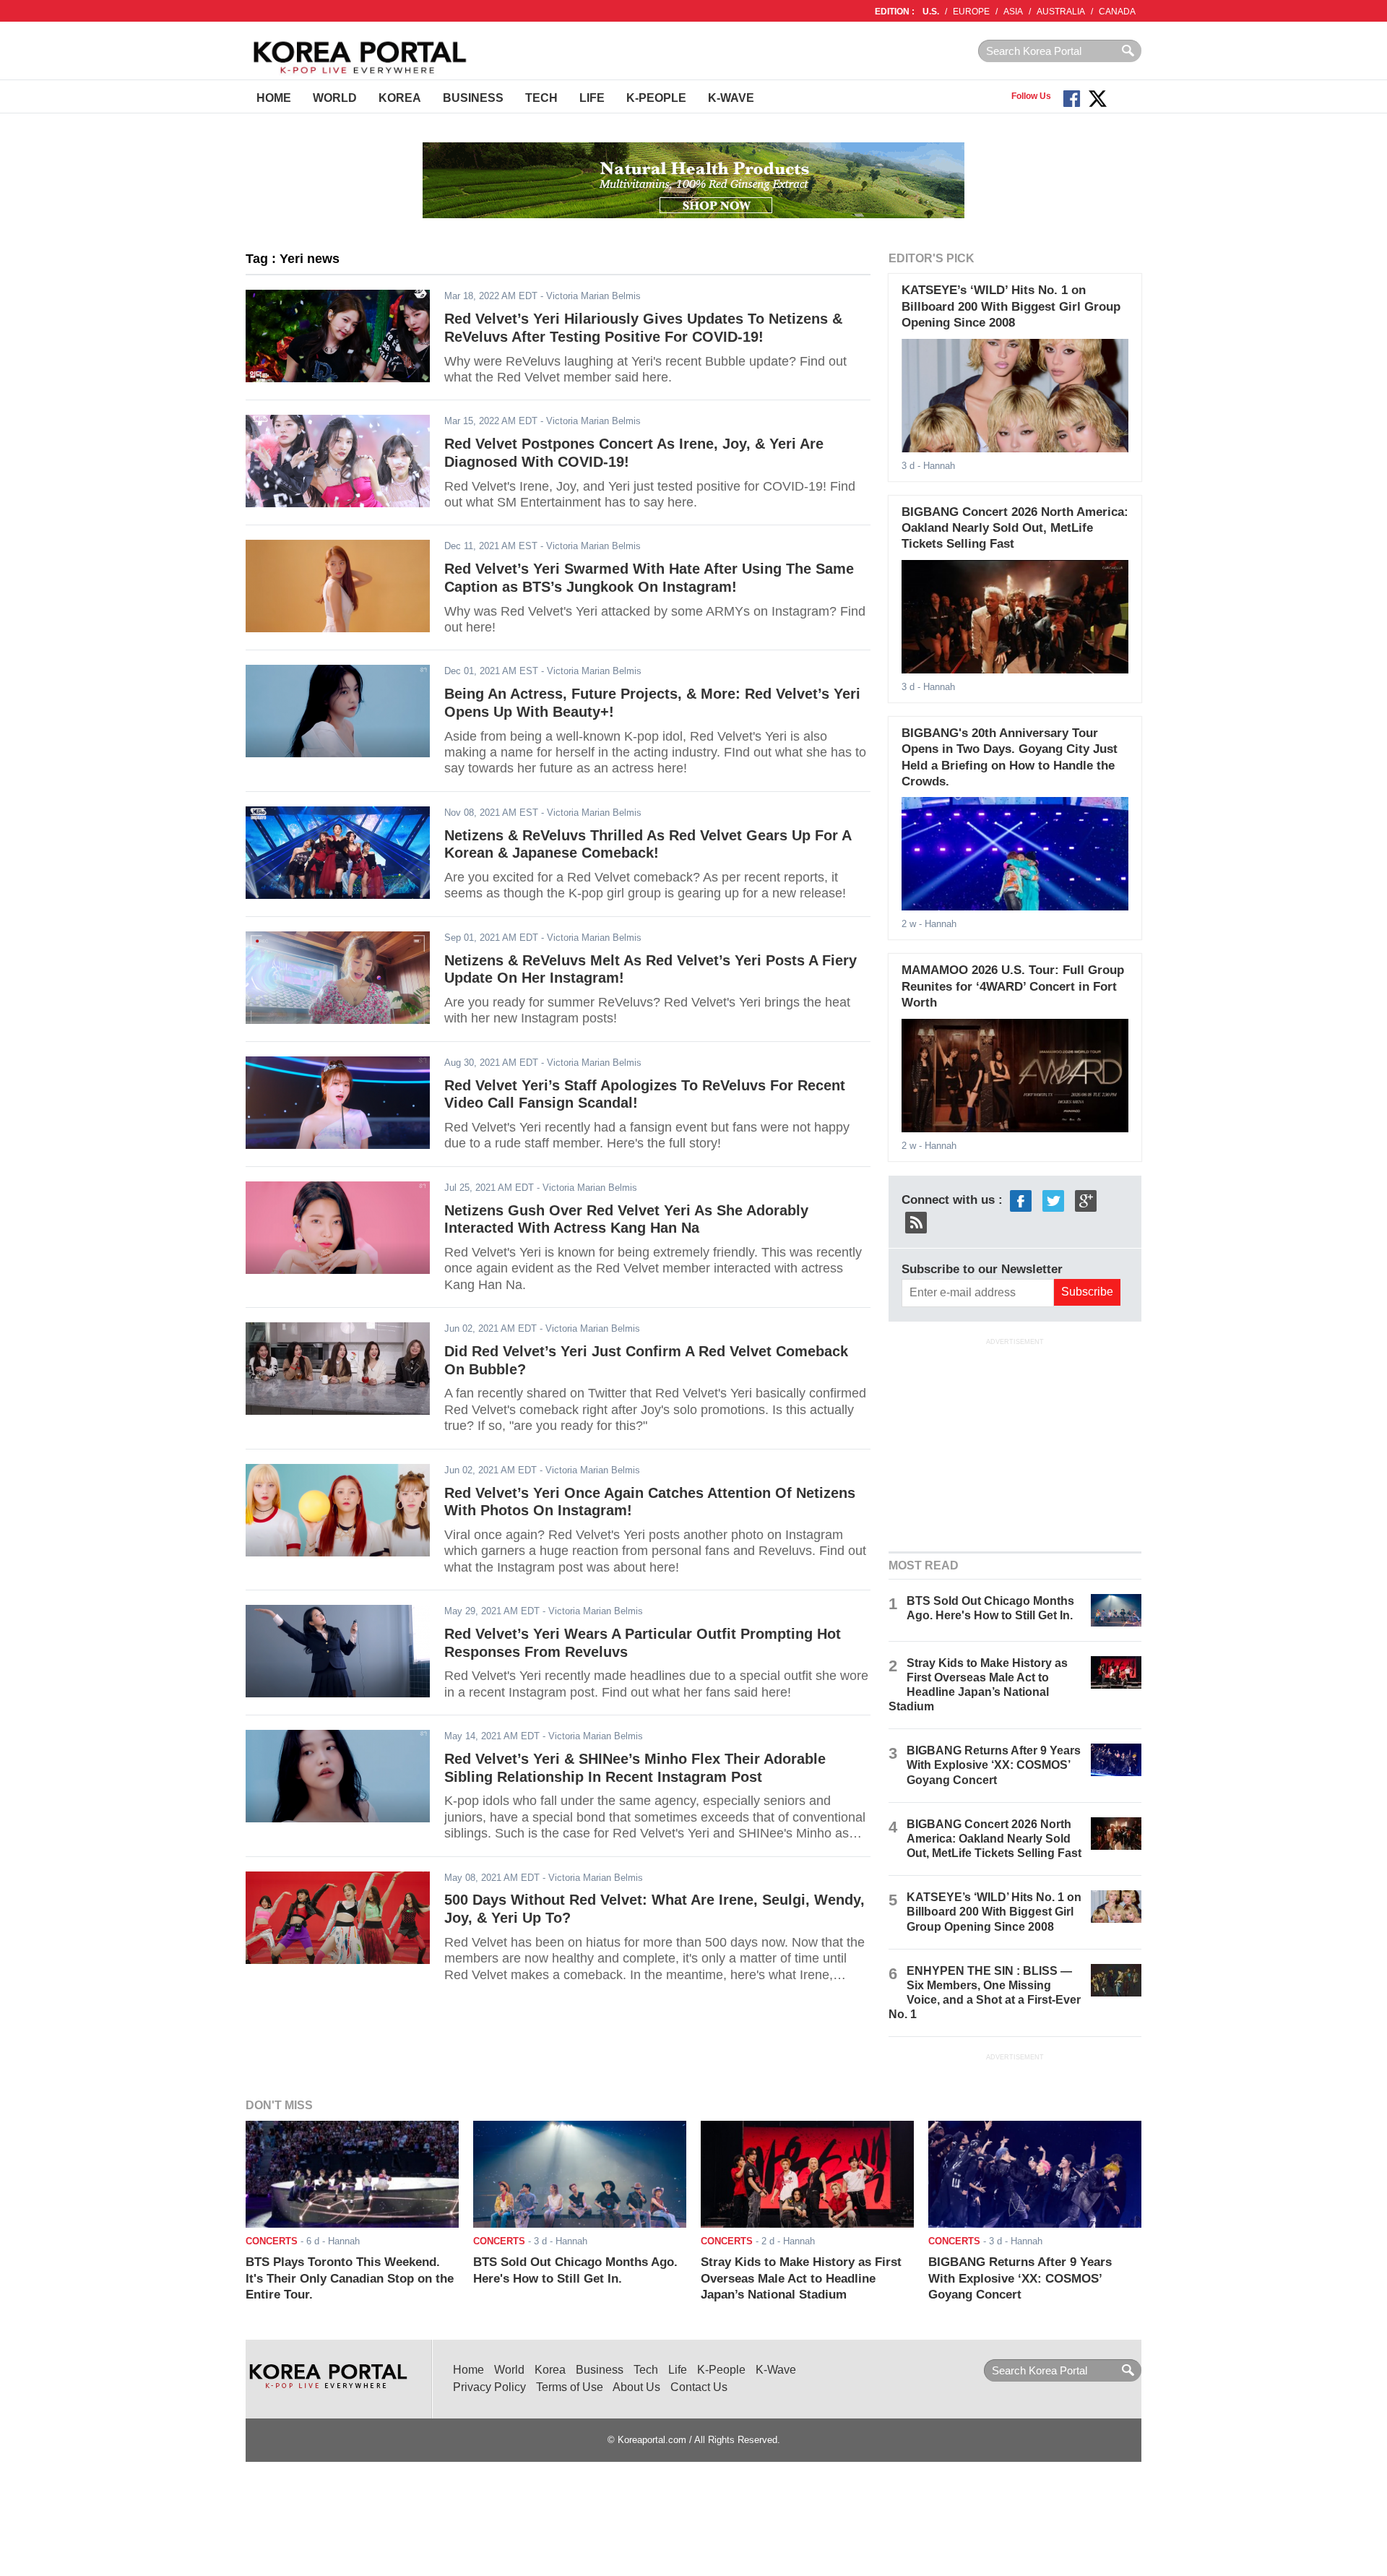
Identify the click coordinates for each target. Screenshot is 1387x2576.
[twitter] (1053, 1200)
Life (592, 98)
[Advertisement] (1015, 1443)
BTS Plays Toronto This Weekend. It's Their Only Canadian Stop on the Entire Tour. (350, 2278)
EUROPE (971, 12)
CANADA (1117, 12)
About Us (636, 2387)
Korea (400, 98)
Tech (541, 98)
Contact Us (699, 2387)
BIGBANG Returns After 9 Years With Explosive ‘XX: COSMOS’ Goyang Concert (994, 1765)
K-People (656, 98)
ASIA (1013, 12)
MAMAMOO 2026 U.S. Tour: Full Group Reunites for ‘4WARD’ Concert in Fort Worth (1013, 986)
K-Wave (731, 98)
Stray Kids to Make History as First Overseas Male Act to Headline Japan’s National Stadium (801, 2278)
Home (274, 98)
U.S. (931, 12)
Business (473, 98)
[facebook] (1021, 1200)
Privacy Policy (489, 2387)
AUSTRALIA (1061, 12)
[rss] (916, 1222)
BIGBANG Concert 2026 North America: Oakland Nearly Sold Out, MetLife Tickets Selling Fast (1015, 528)
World (335, 98)
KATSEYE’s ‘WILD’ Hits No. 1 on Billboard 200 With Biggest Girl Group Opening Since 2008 (1011, 306)
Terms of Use (570, 2387)
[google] (1086, 1200)
